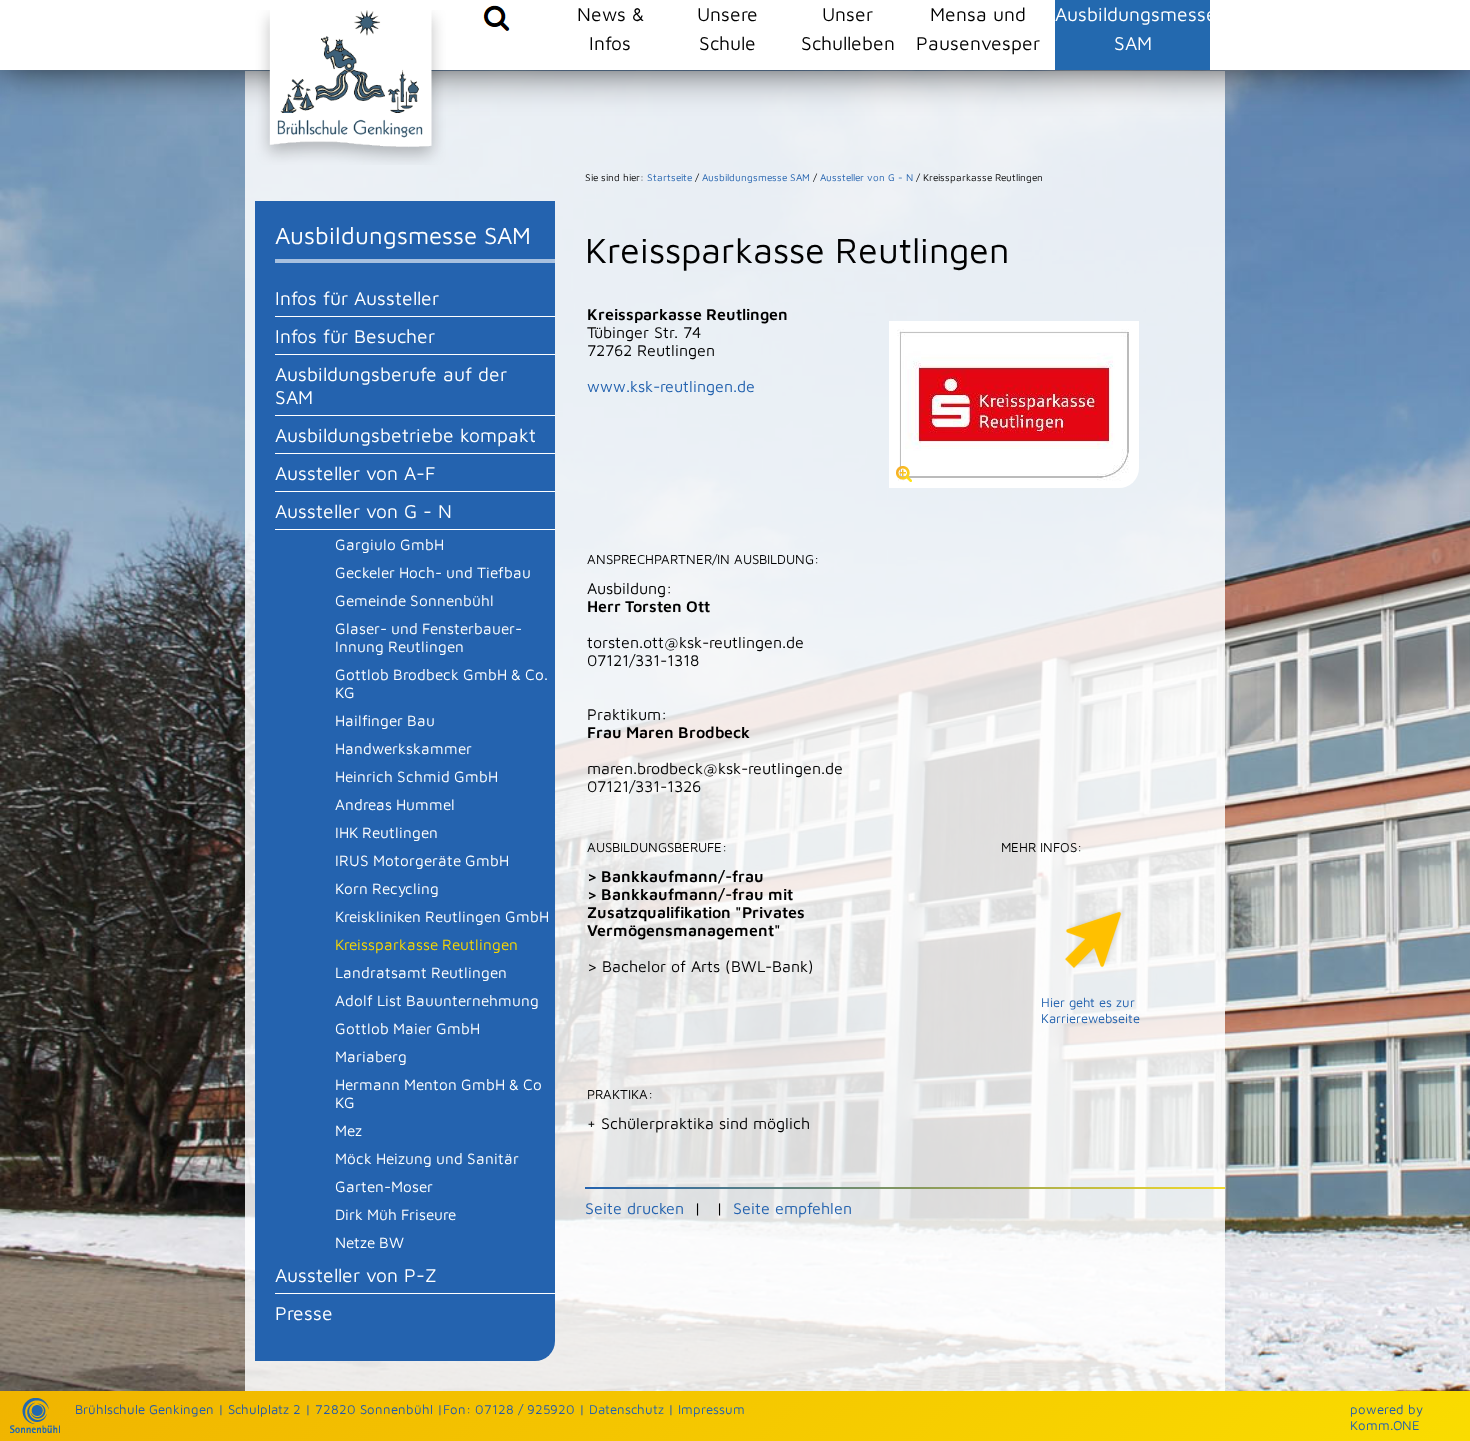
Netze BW (369, 1242)
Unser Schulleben (848, 28)
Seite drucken (634, 1208)
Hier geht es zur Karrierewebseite (1090, 1010)
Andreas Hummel (395, 804)
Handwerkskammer (403, 748)
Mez (348, 1130)
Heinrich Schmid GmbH (416, 776)
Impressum (711, 1409)
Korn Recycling (387, 888)
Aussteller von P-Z (356, 1274)
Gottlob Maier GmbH (407, 1028)
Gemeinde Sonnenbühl (414, 600)
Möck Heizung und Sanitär (427, 1158)
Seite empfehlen (792, 1208)
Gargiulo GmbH (389, 544)
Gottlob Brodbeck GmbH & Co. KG (441, 683)
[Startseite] (35, 1428)
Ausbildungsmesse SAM (1132, 28)
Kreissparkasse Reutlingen (426, 944)
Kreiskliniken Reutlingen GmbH (442, 916)
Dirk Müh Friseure (395, 1214)
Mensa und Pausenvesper (978, 28)
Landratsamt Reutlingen (421, 972)
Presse (304, 1312)
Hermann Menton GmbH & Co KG (438, 1093)
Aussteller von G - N (363, 510)
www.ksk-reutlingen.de (671, 386)
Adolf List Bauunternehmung (437, 1000)
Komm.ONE (1385, 1425)
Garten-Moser (384, 1186)
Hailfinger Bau (385, 720)
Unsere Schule (727, 28)
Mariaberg (371, 1056)
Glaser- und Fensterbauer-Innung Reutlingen (428, 637)
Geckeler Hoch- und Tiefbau (433, 572)
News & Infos (610, 28)
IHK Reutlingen (386, 832)
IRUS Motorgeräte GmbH (422, 860)
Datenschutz (626, 1409)
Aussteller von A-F (355, 472)
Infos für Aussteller (357, 297)
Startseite (669, 177)
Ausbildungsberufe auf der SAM (391, 385)
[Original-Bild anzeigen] (1014, 482)
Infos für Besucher (355, 335)
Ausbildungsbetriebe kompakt (405, 434)
